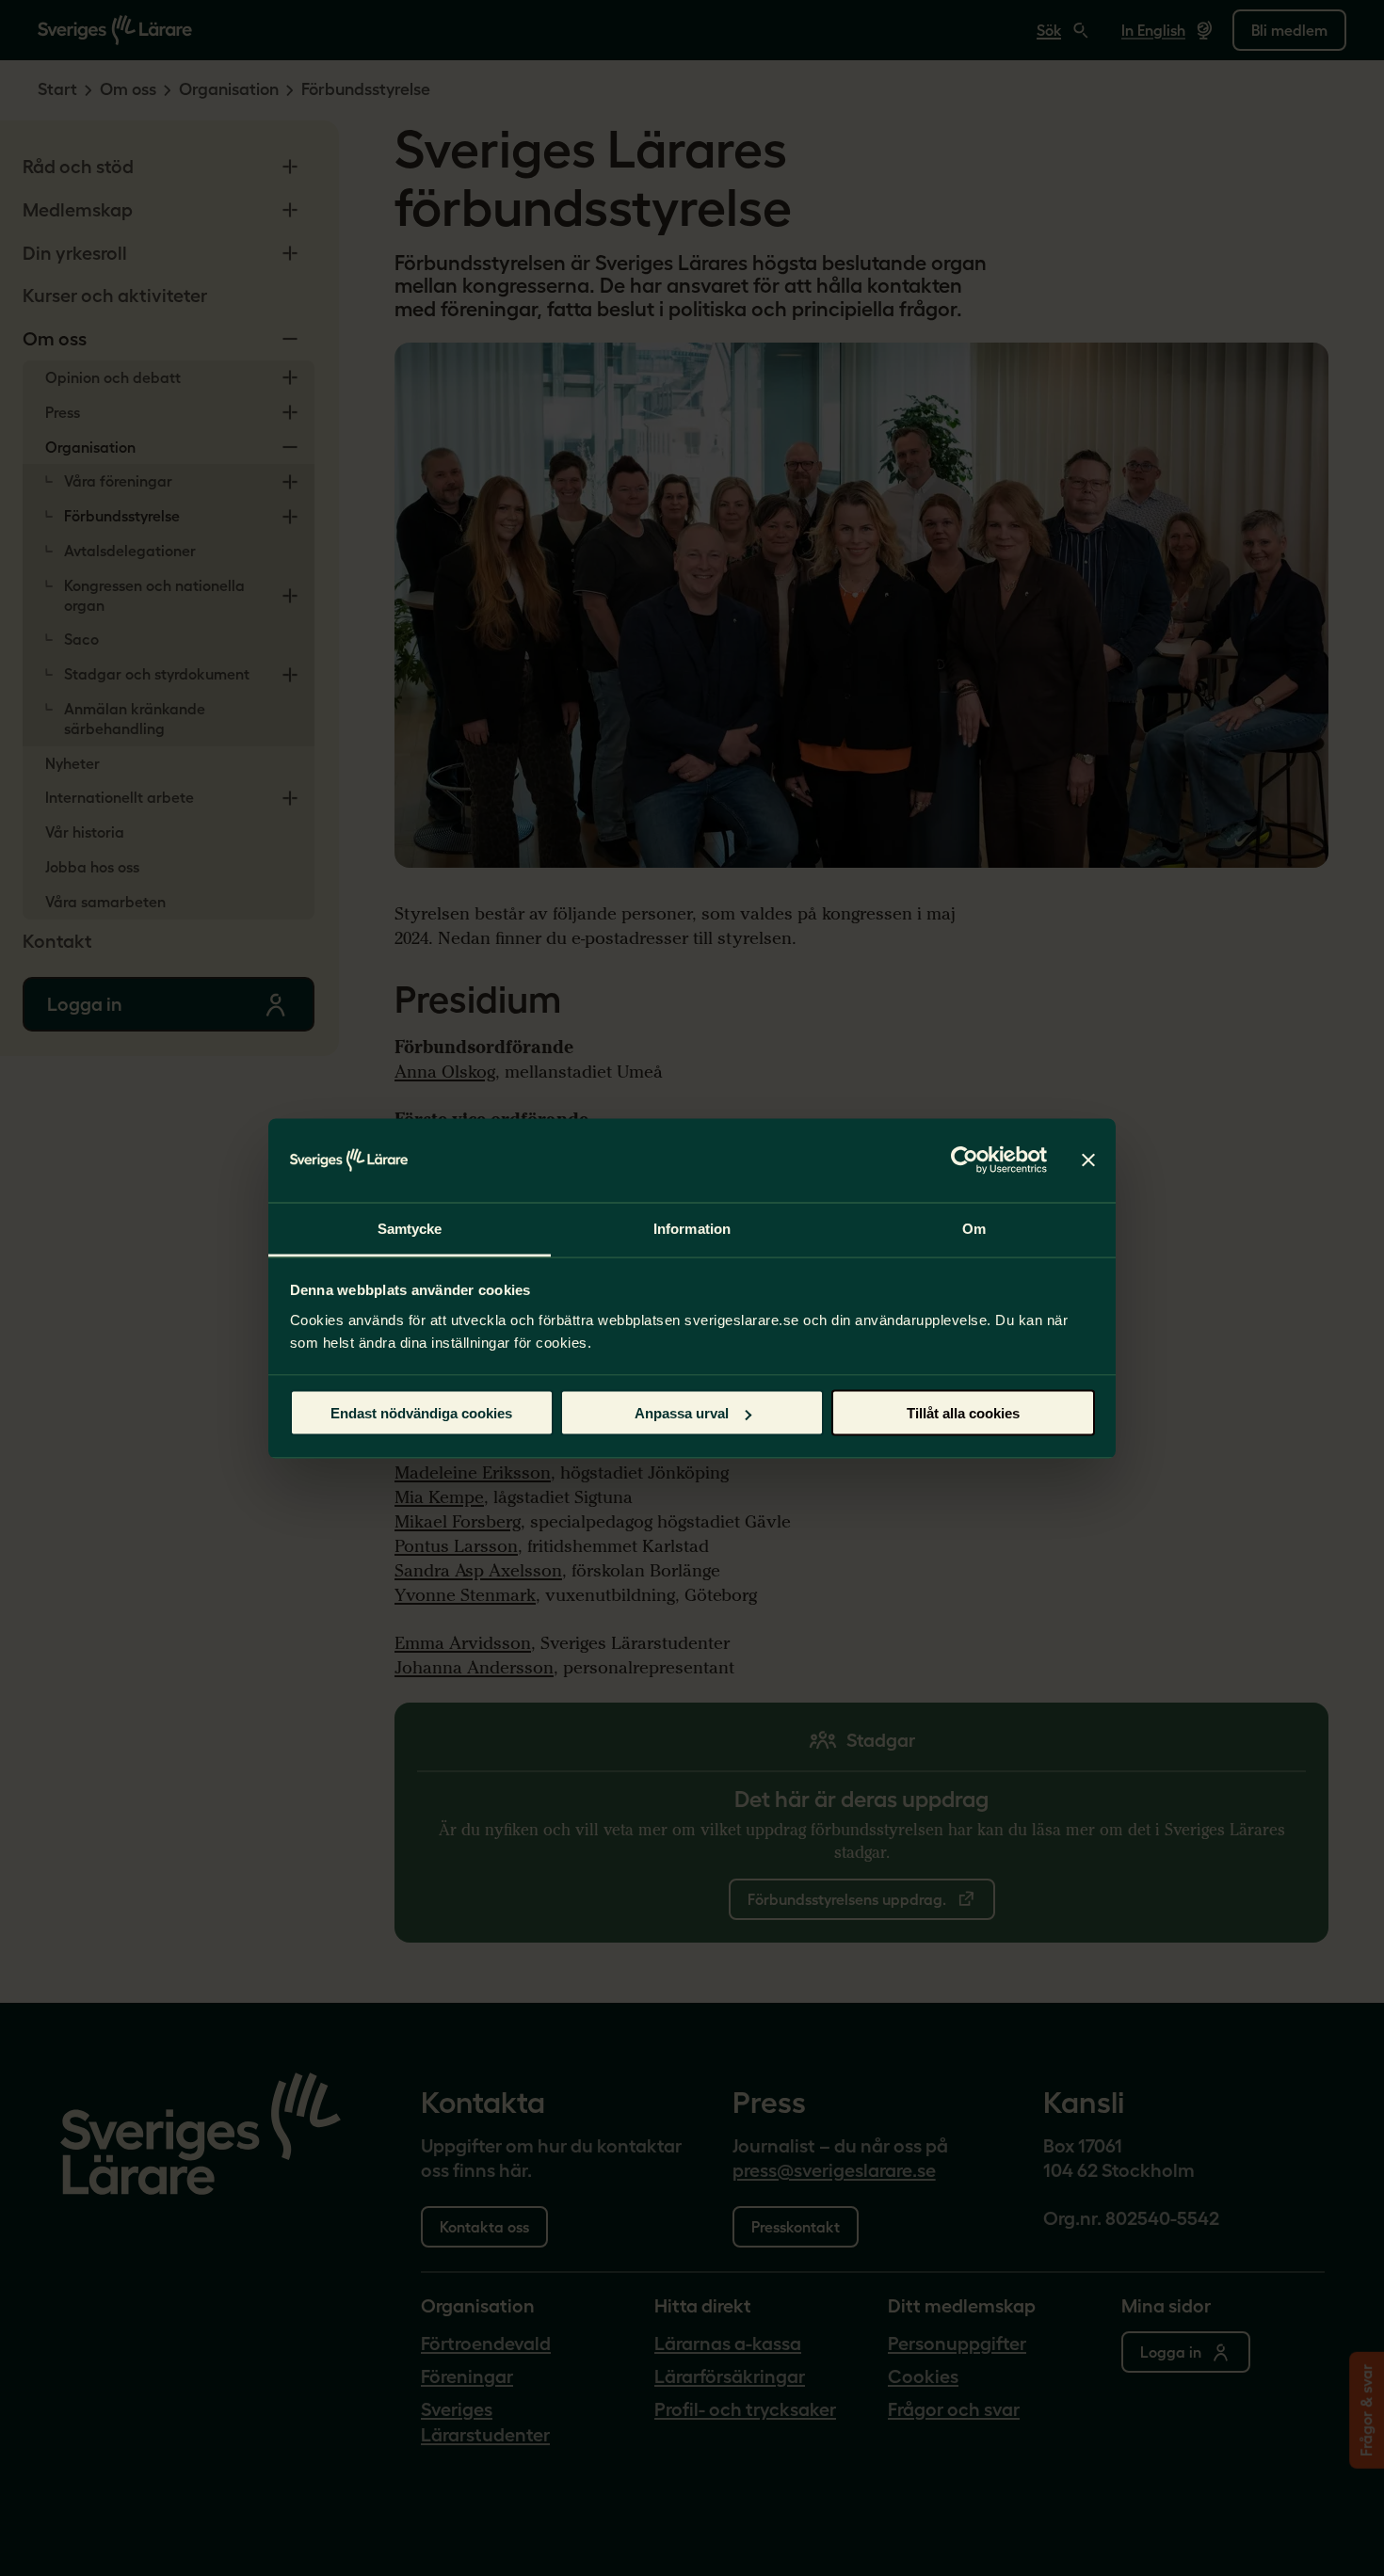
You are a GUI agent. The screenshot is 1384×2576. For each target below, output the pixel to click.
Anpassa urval (682, 1413)
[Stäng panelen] (1088, 1160)
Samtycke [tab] (410, 1228)
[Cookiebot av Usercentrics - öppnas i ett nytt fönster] (965, 1160)
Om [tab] (974, 1228)
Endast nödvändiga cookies (421, 1413)
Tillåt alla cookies (963, 1413)
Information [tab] (692, 1228)
